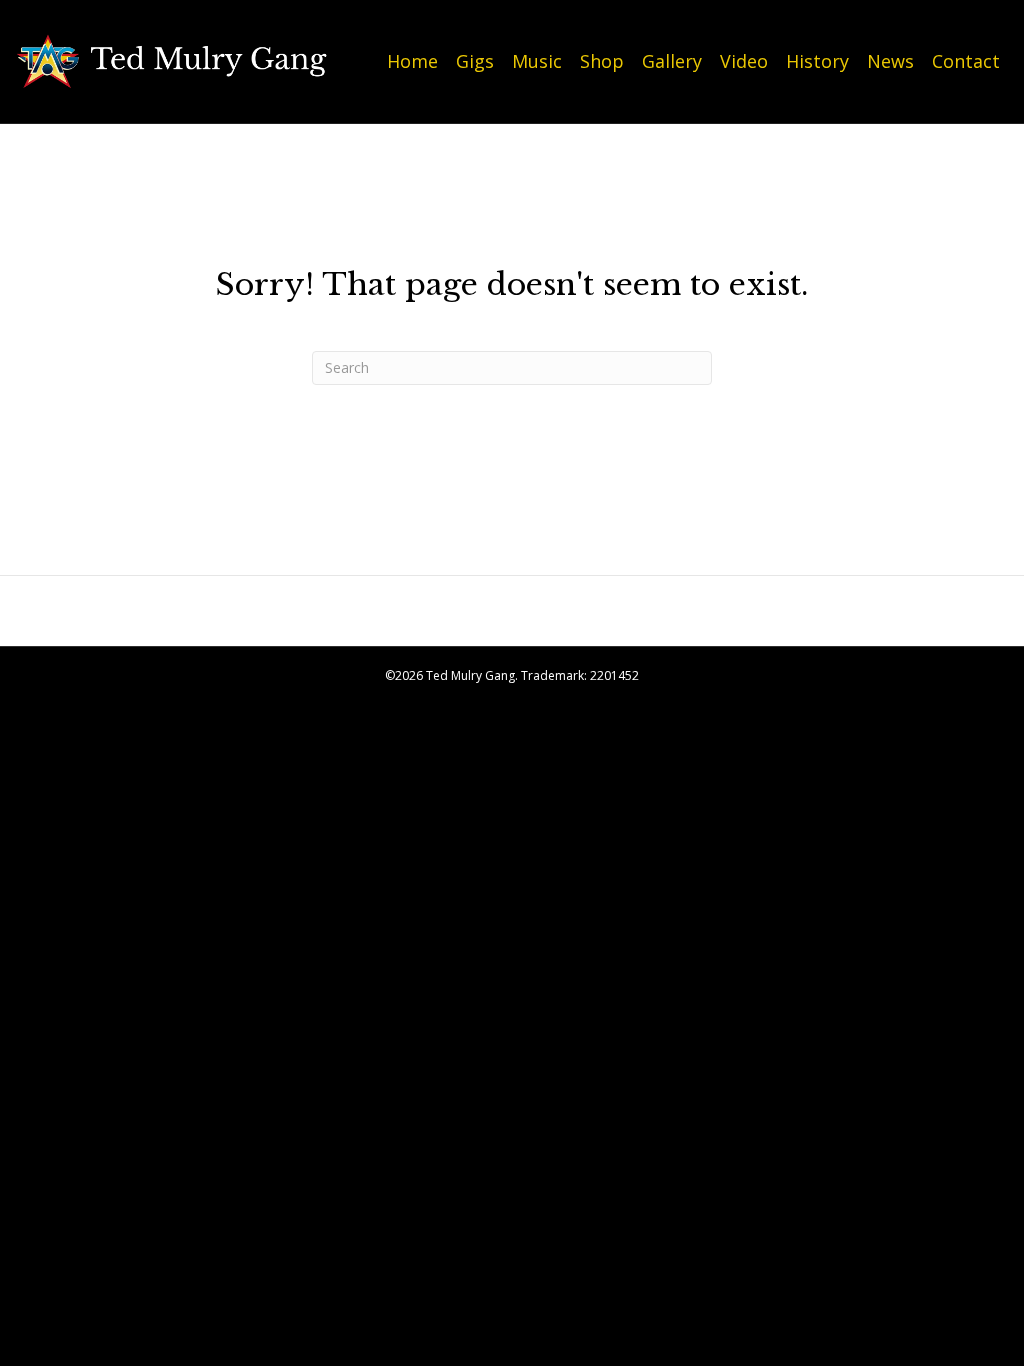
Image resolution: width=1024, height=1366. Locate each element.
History (817, 61)
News (890, 61)
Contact (966, 61)
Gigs (475, 61)
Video (744, 61)
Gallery (672, 61)
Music (537, 61)
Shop (602, 61)
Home (412, 61)
